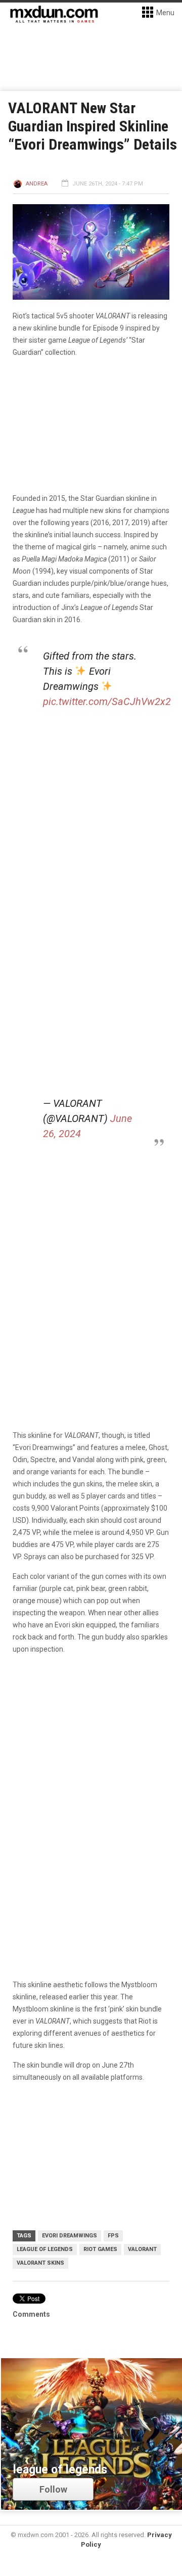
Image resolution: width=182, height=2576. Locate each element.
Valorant (142, 2249)
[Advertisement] (91, 1761)
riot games (100, 2249)
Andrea (37, 184)
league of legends (45, 2249)
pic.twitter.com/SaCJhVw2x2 (107, 701)
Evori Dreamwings (70, 2236)
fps (113, 2236)
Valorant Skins (40, 2263)
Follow (53, 2489)
